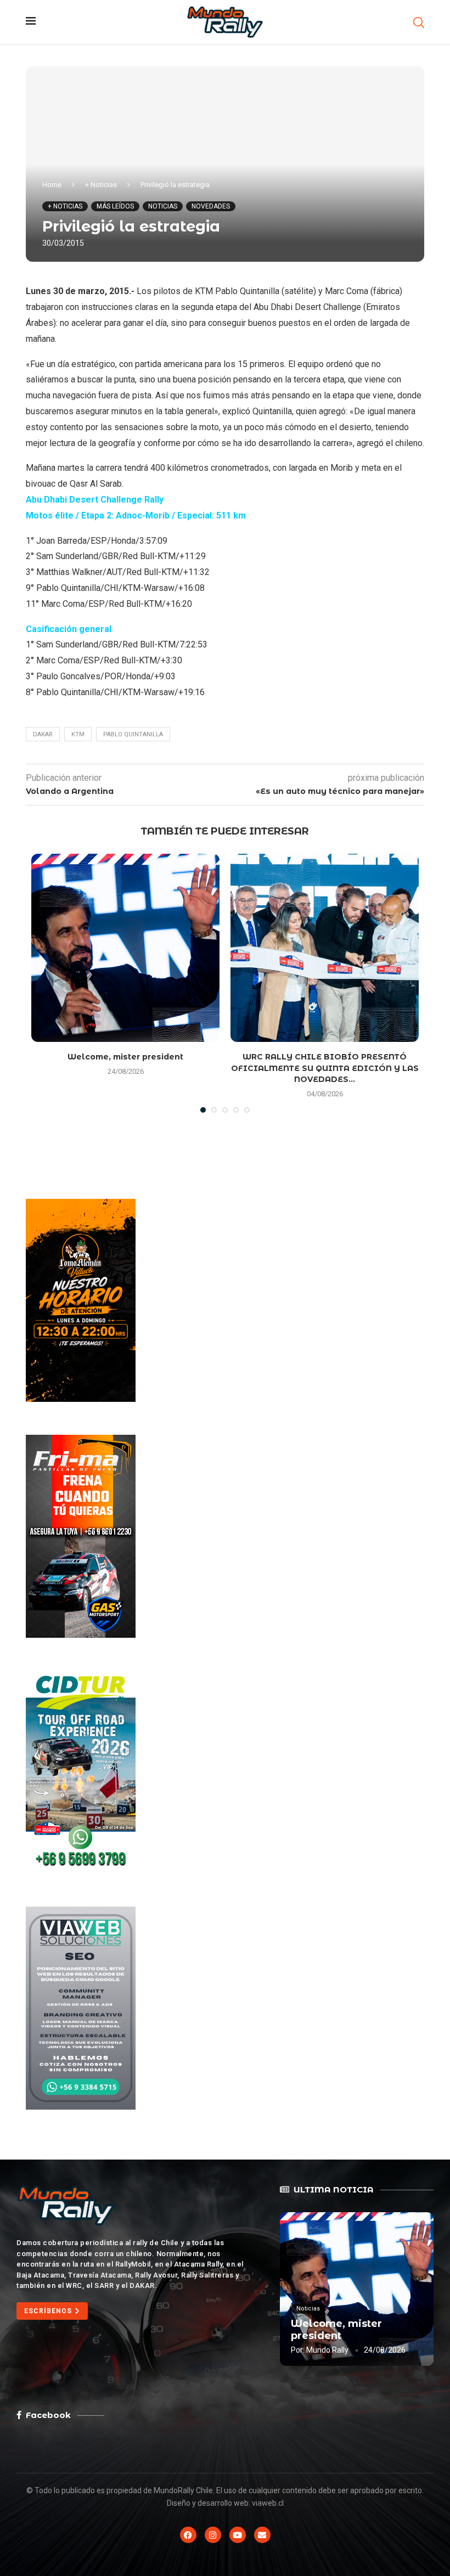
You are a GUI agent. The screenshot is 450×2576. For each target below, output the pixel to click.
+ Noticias (101, 185)
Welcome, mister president (125, 1057)
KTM (78, 734)
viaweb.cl (268, 2503)
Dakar (43, 734)
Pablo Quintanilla (133, 734)
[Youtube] (238, 2535)
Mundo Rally (327, 2350)
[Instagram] (213, 2535)
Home (52, 185)
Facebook (48, 2415)
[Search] (419, 22)
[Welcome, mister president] (125, 948)
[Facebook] (188, 2535)
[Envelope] (262, 2535)
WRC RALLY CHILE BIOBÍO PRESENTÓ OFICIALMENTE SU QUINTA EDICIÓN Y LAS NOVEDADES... (325, 1068)
